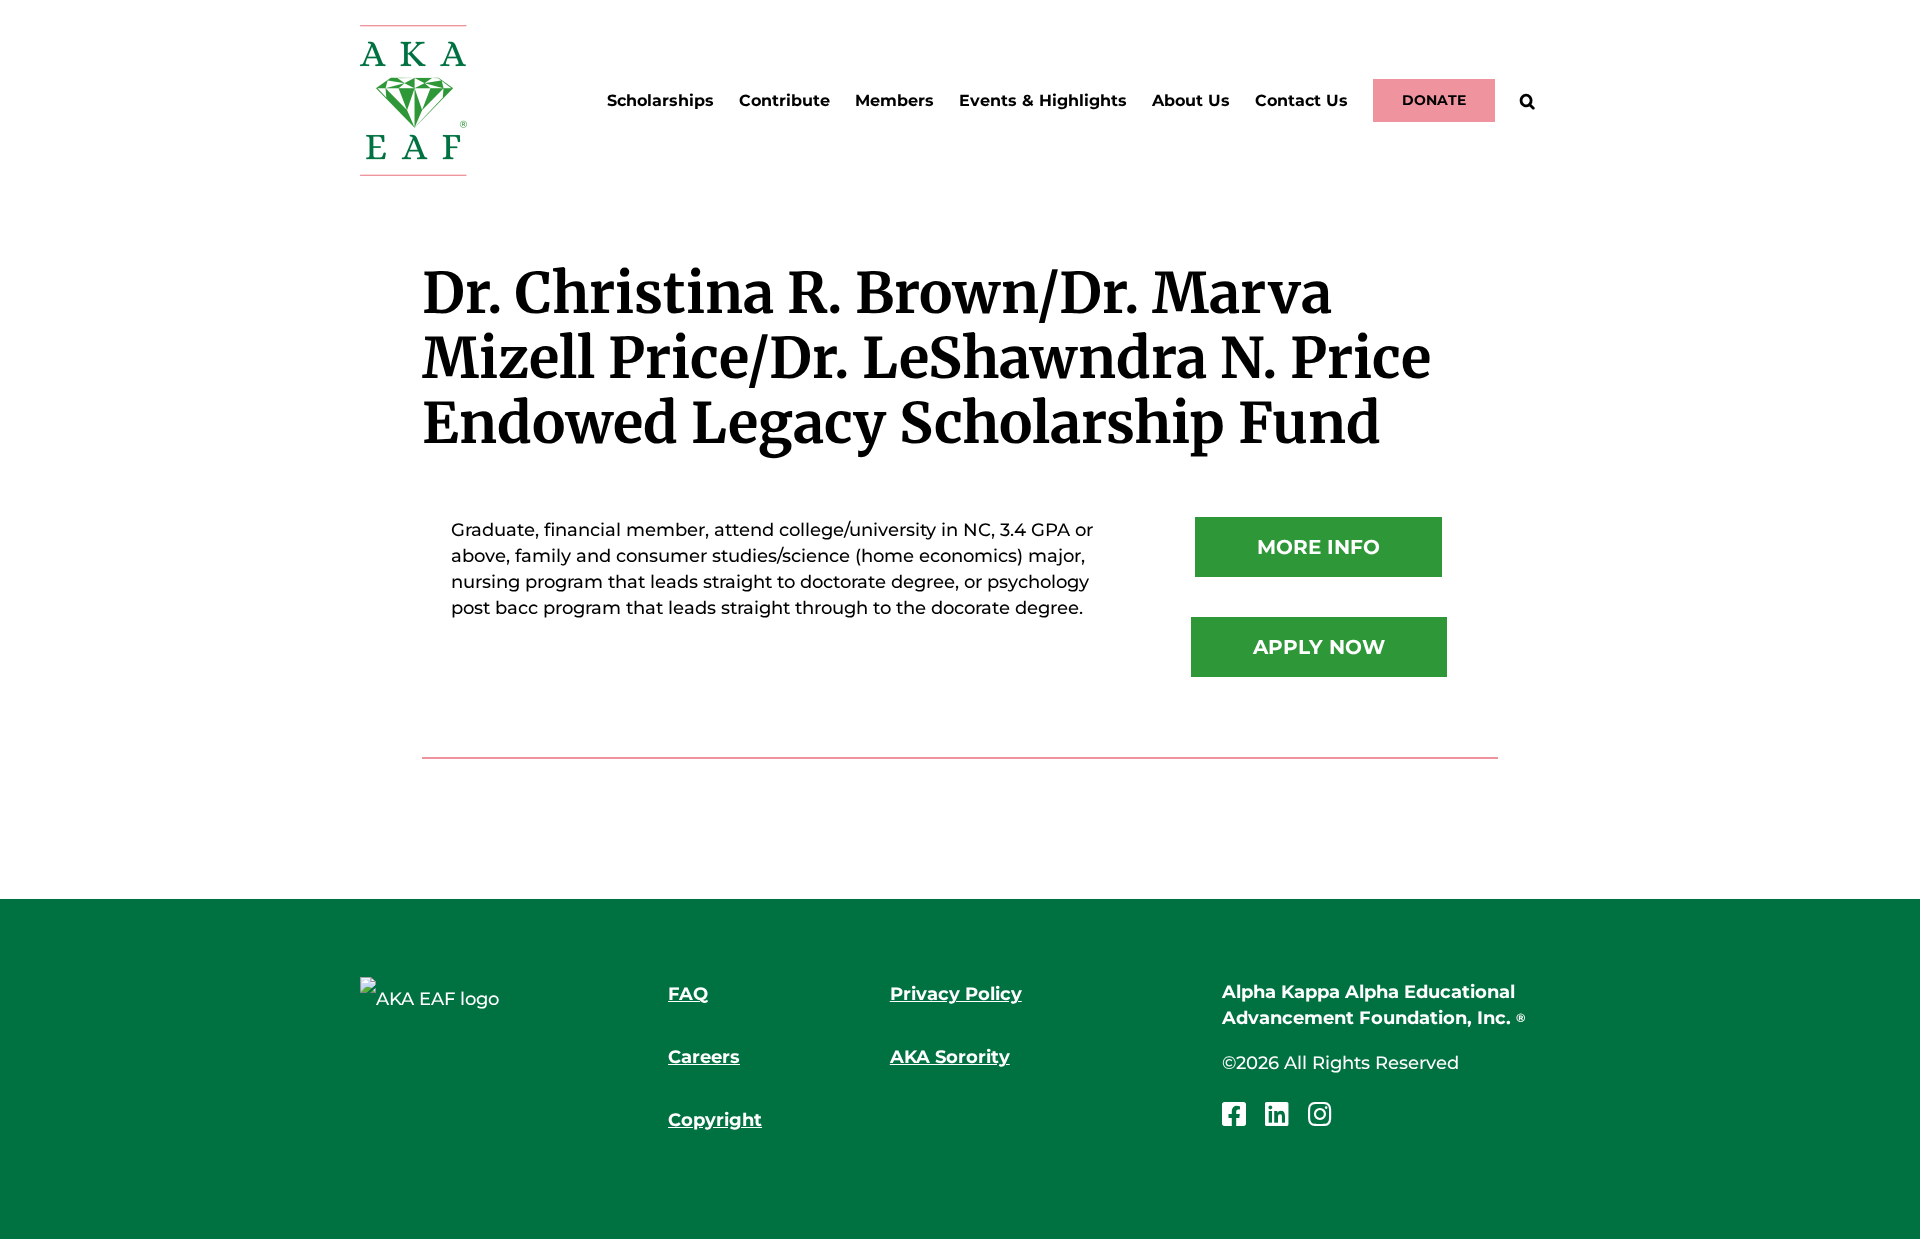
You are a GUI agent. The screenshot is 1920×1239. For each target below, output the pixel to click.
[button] (1527, 100)
